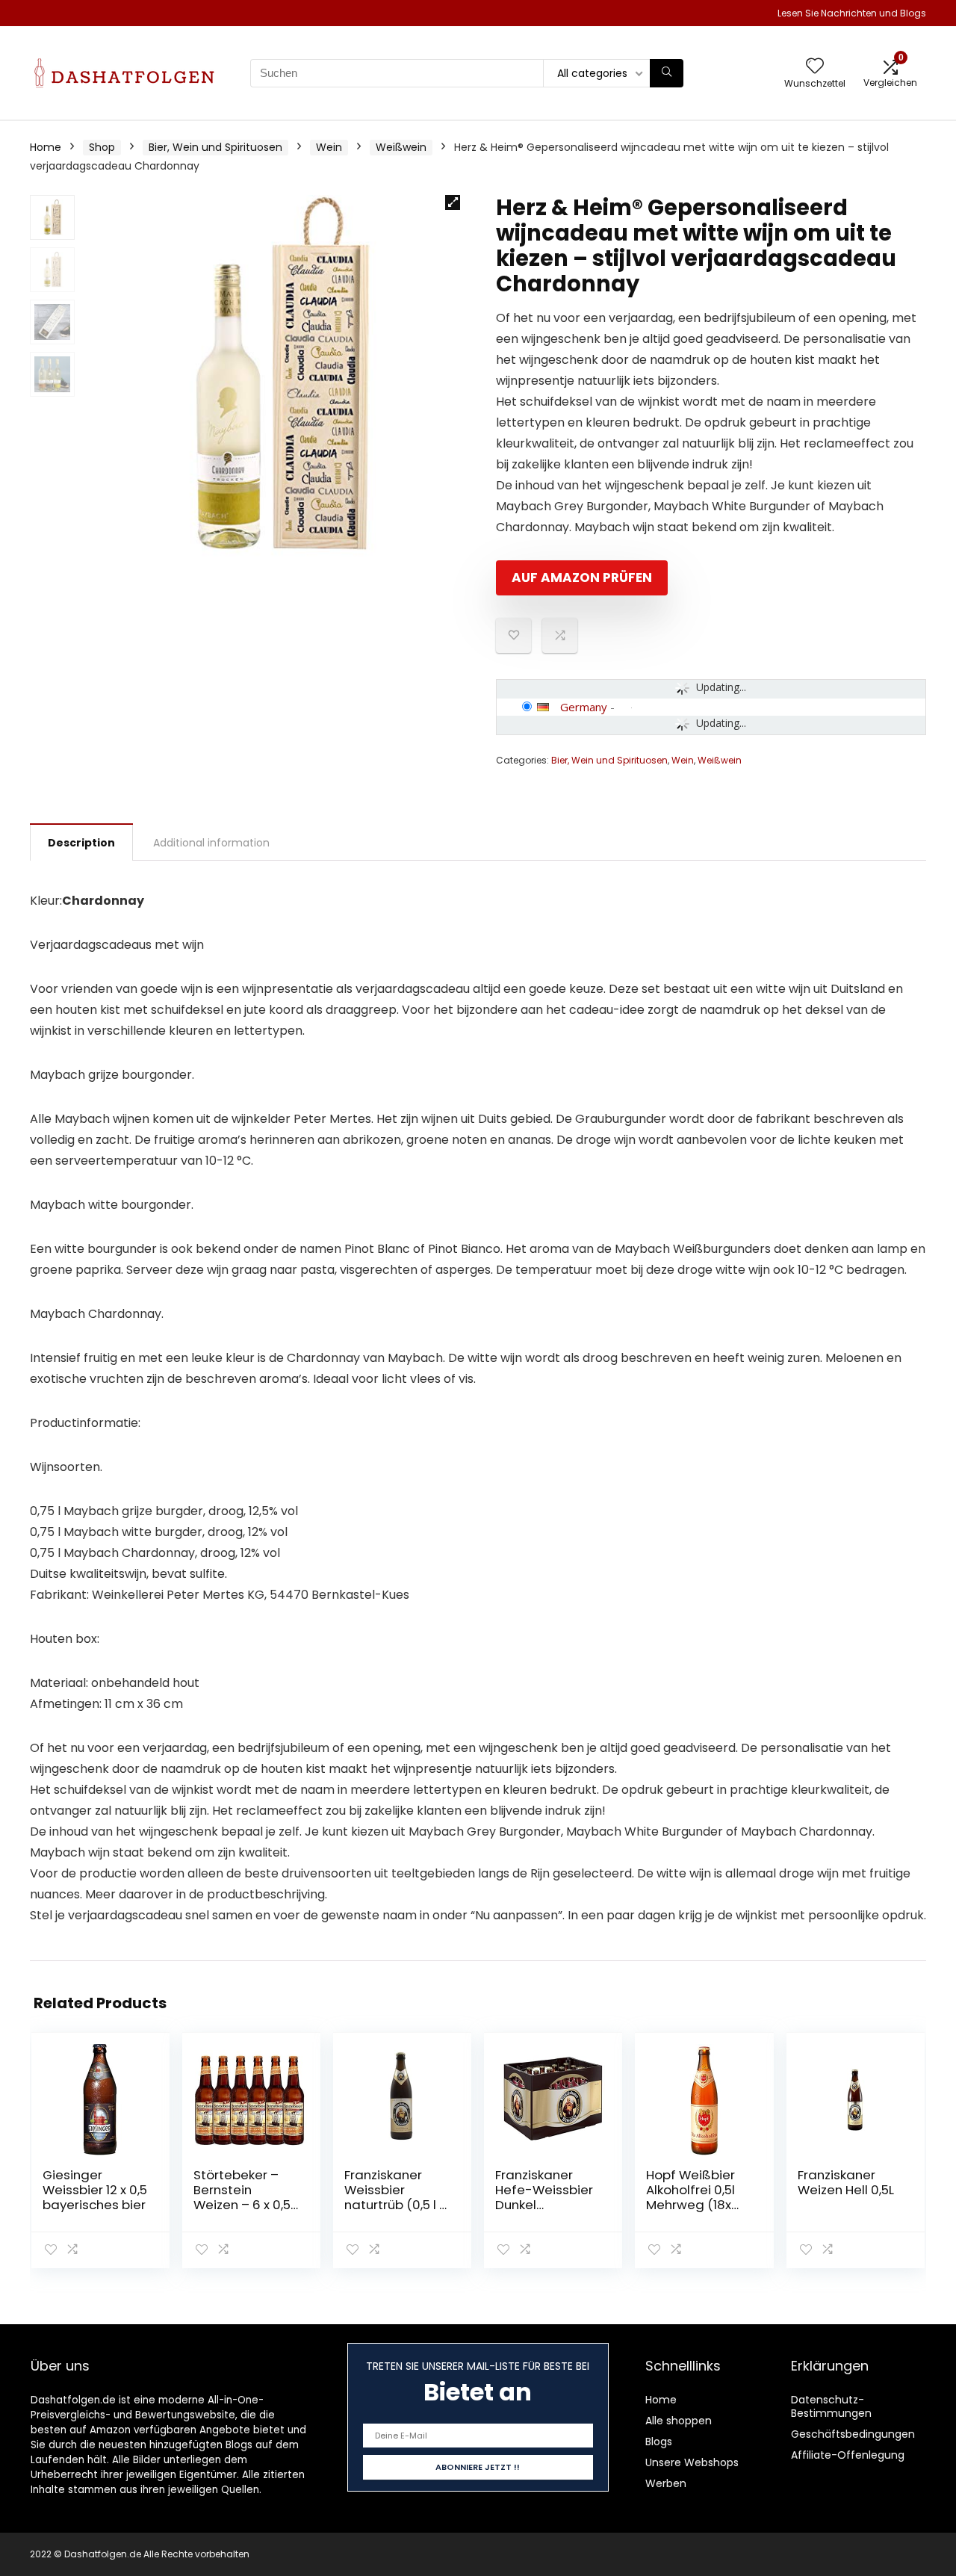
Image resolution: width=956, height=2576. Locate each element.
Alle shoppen (679, 2421)
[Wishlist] (815, 67)
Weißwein (401, 147)
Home (46, 147)
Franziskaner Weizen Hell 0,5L (846, 2182)
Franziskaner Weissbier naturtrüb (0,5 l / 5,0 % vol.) (395, 2197)
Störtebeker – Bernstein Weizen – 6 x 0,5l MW (243, 2197)
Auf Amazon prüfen (582, 578)
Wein (329, 147)
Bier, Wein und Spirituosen (215, 147)
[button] (453, 202)
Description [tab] (81, 843)
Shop (102, 147)
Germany (584, 707)
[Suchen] (667, 73)
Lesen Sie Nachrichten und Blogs (852, 13)
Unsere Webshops (692, 2462)
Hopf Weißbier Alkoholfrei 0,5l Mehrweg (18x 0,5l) (690, 2197)
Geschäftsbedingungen (853, 2434)
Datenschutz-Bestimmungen (831, 2406)
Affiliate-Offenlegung (848, 2455)
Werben (666, 2483)
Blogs (659, 2442)
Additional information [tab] (211, 843)
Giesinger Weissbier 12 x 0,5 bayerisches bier (95, 2190)
